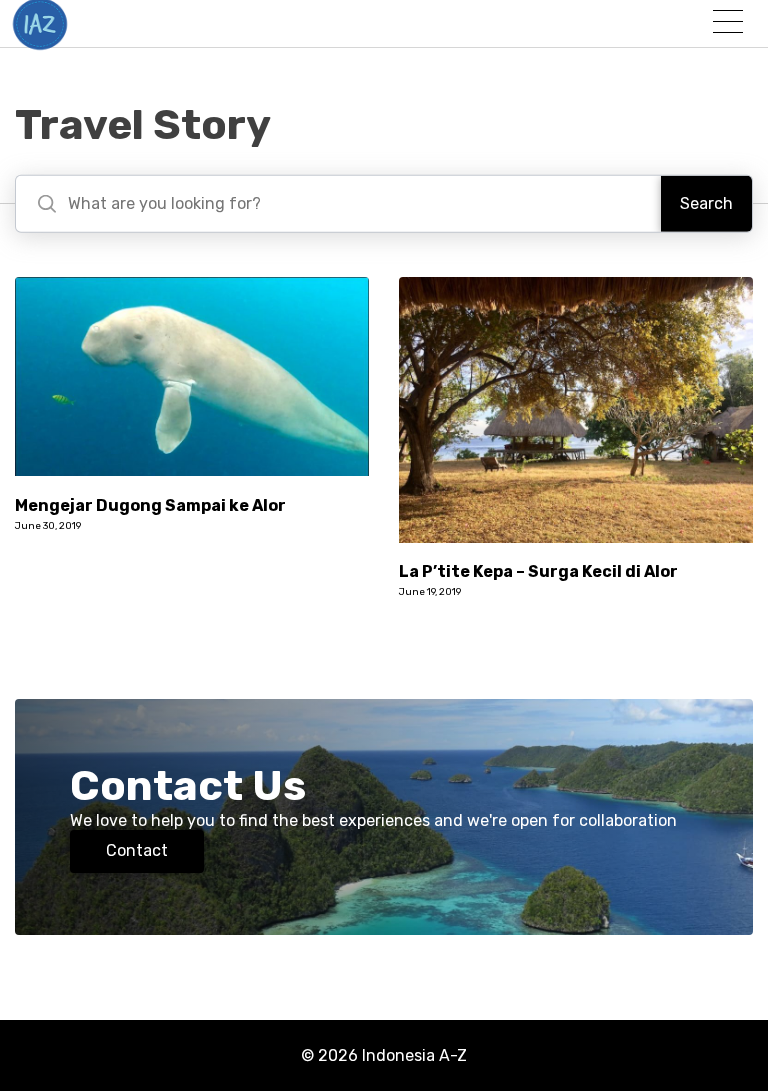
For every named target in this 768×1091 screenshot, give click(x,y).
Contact (137, 850)
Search (706, 203)
